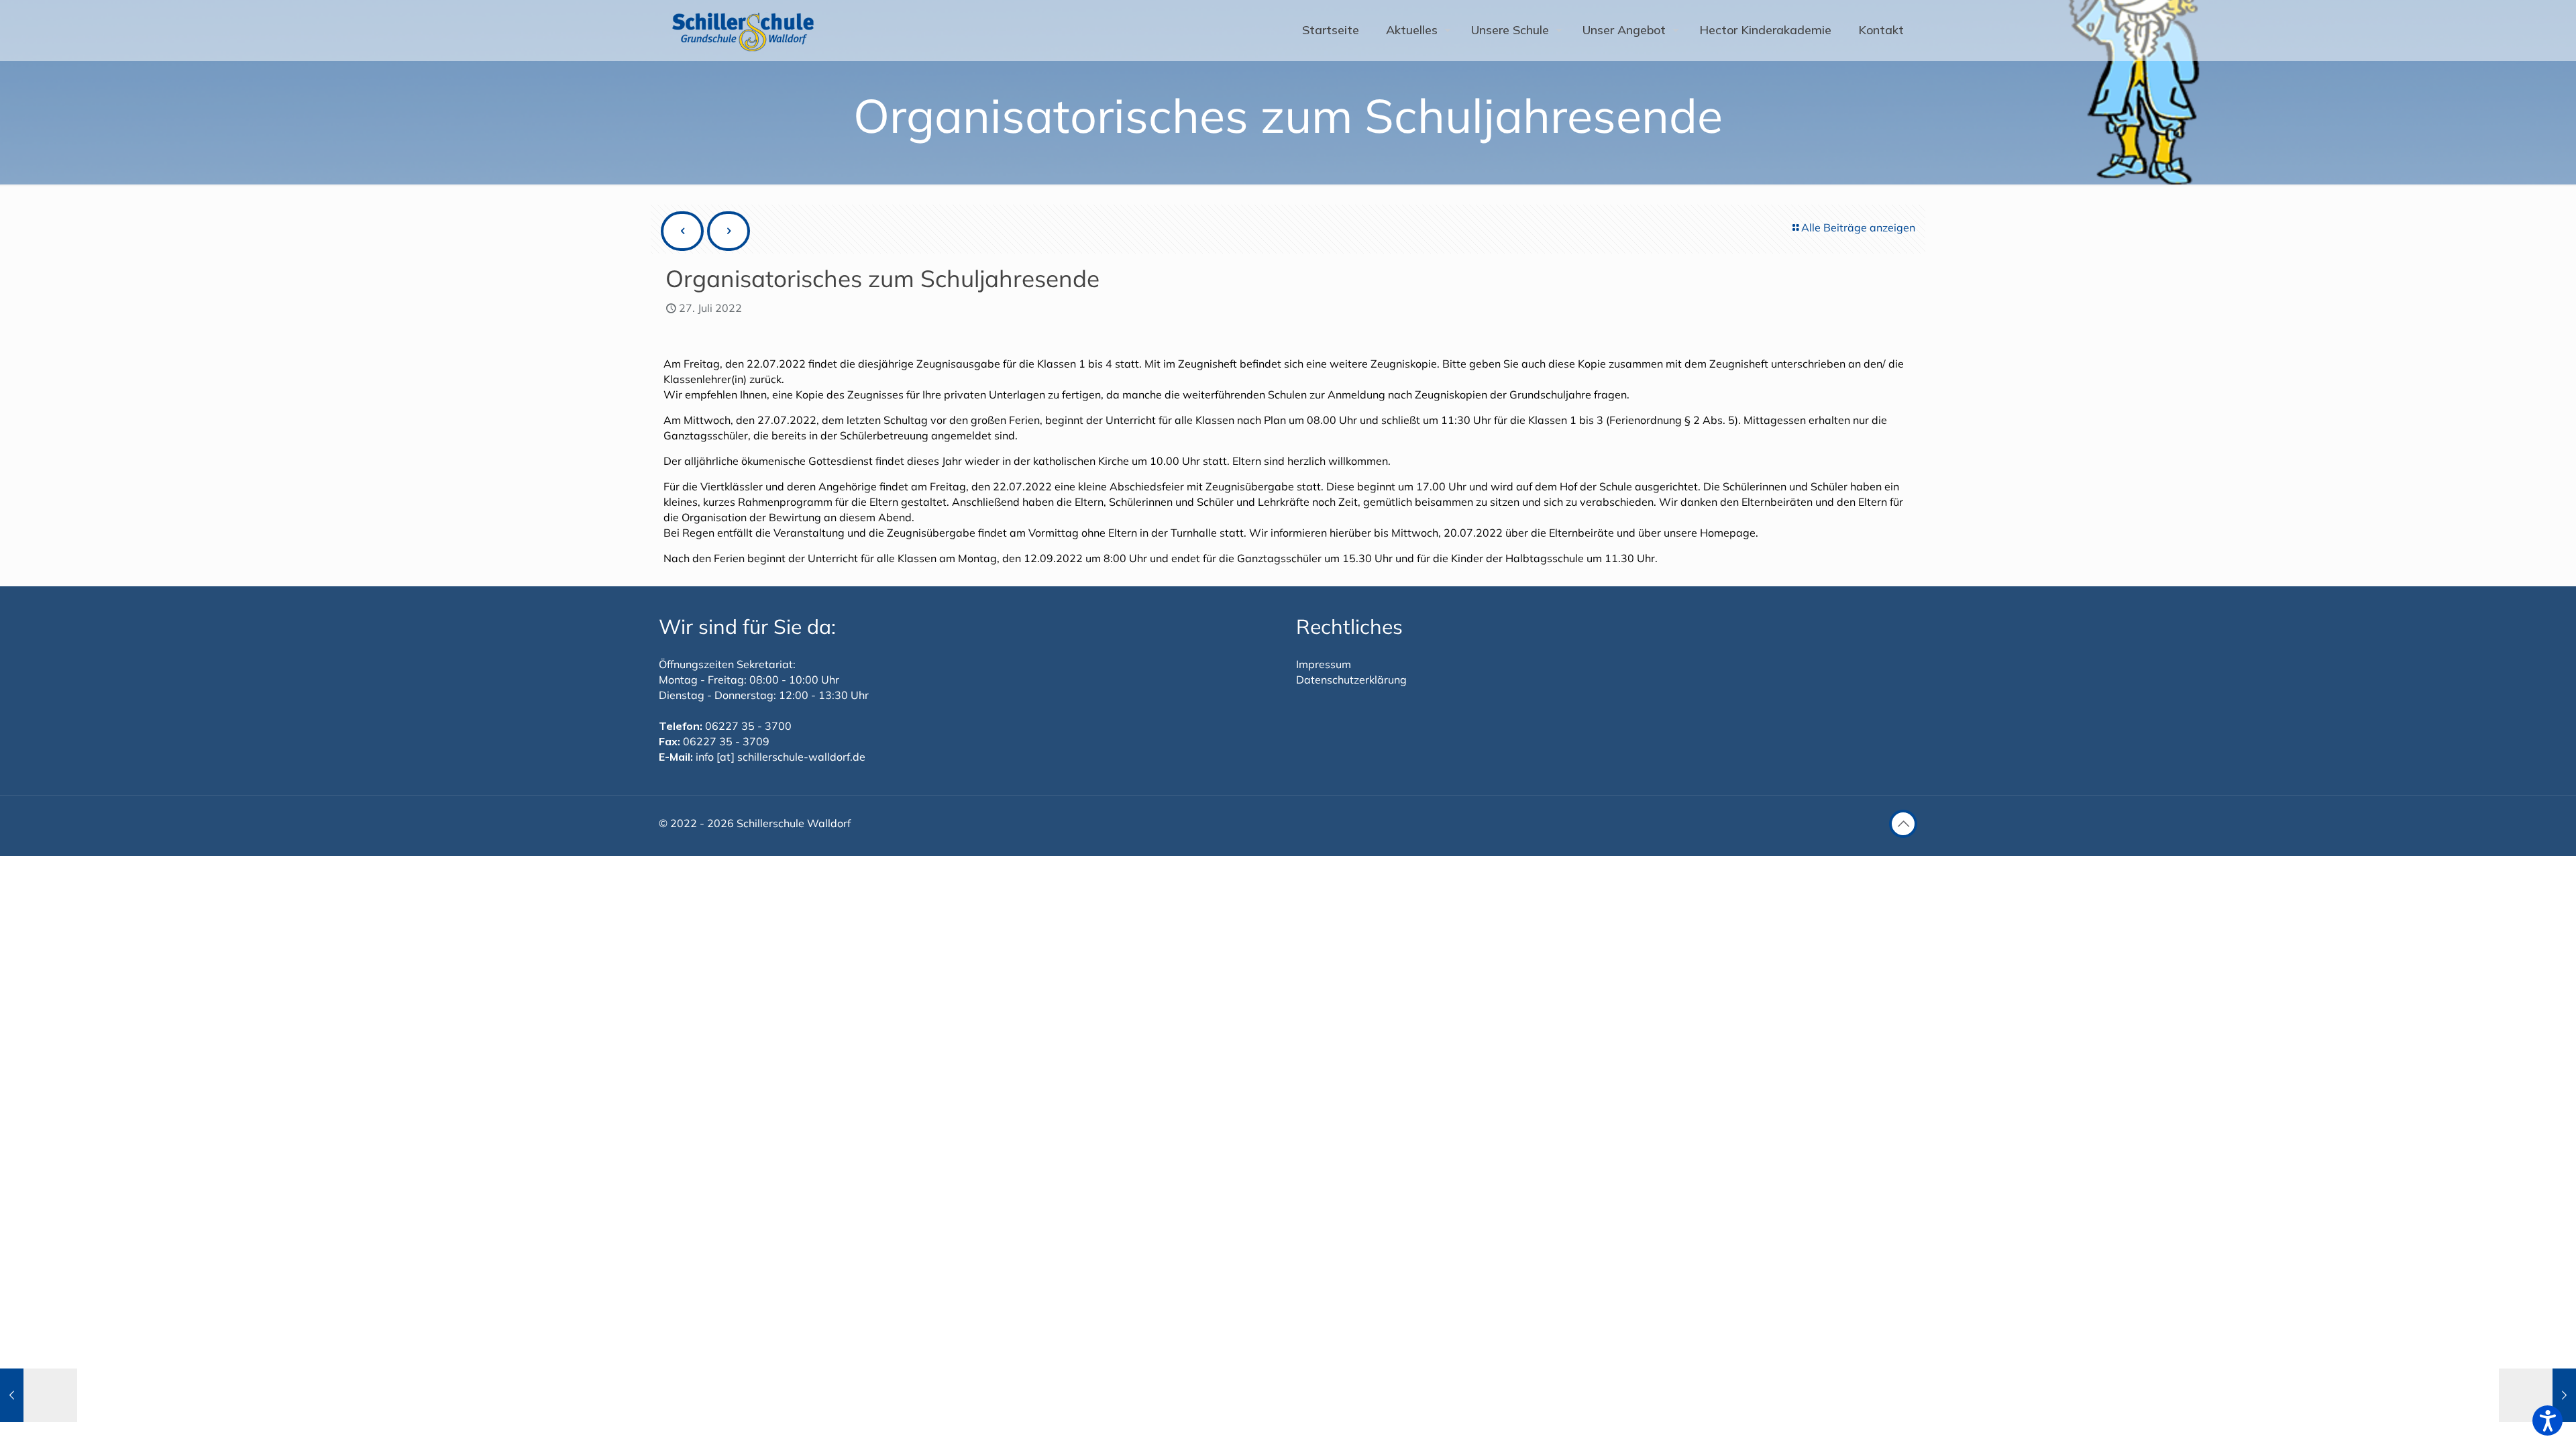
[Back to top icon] (1903, 824)
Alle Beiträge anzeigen (1858, 227)
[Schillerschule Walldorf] (743, 30)
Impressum (1324, 664)
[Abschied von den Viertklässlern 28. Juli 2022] (2537, 1395)
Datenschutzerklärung (1351, 680)
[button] (2547, 1420)
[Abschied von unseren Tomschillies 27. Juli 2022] (39, 1395)
